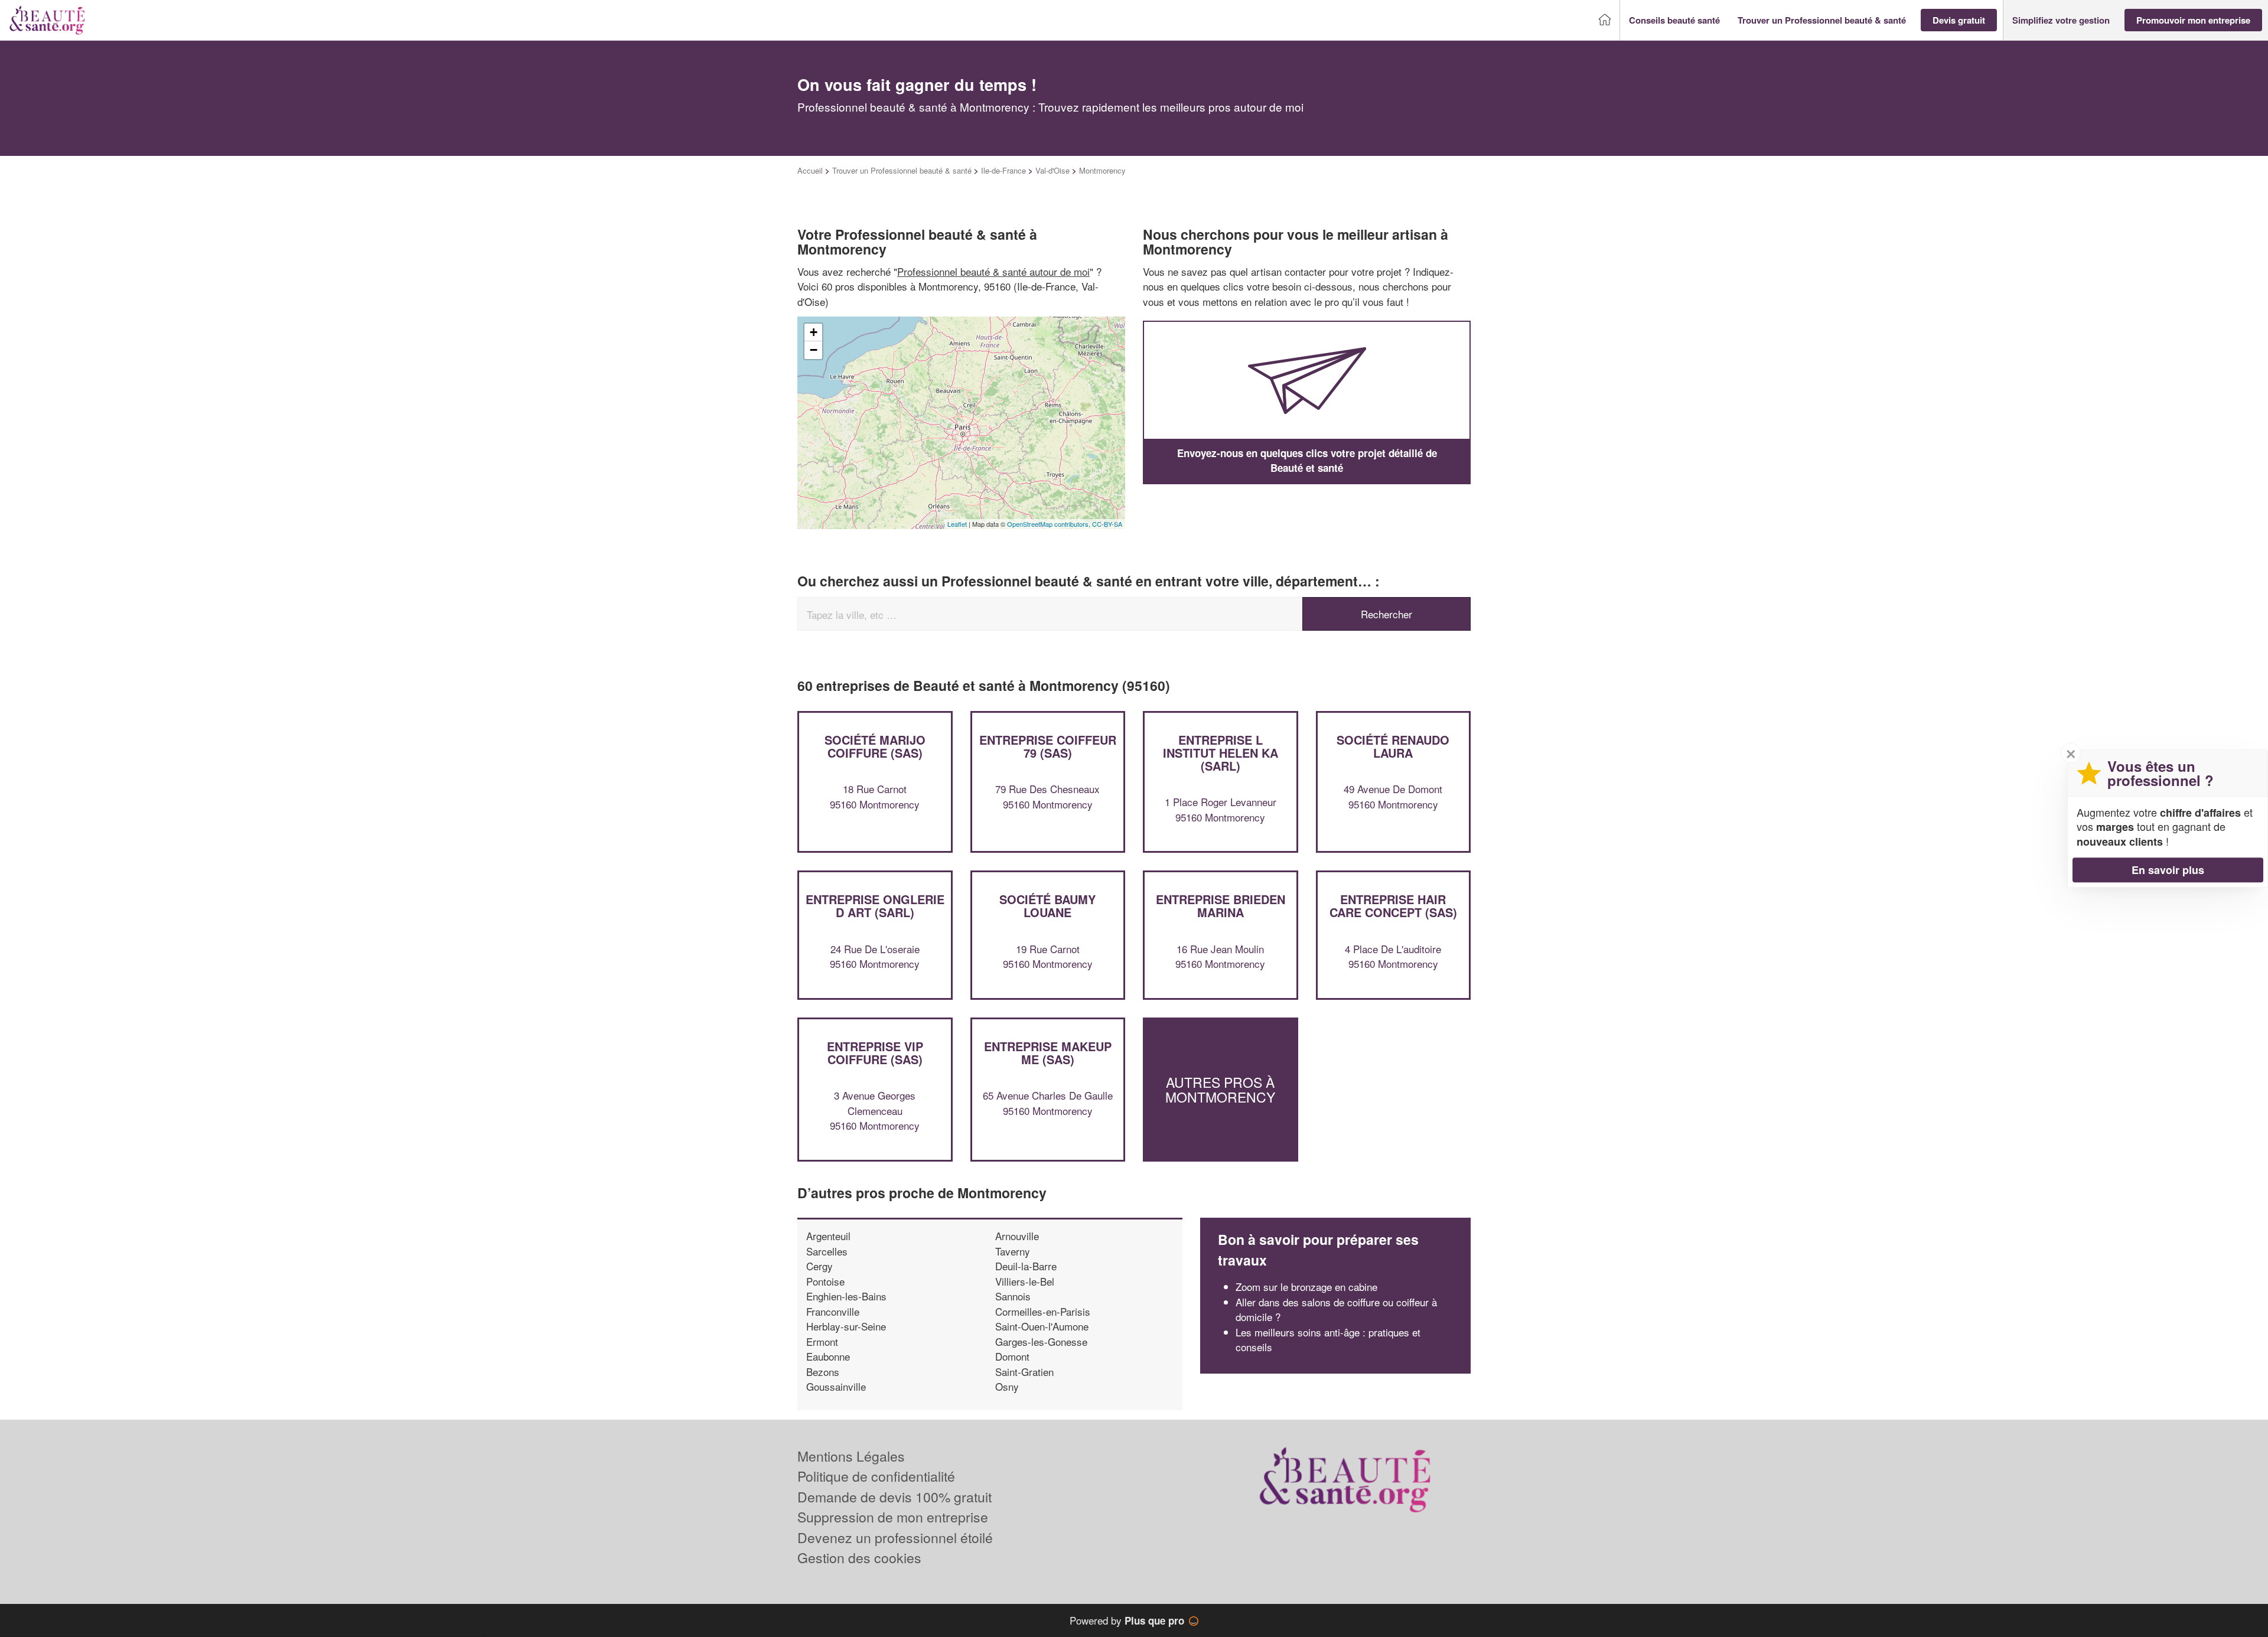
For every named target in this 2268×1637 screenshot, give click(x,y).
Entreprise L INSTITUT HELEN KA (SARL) (1221, 753)
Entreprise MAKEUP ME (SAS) (1048, 1053)
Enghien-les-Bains (846, 1296)
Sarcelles (827, 1251)
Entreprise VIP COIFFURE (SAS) (875, 1053)
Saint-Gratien (1024, 1372)
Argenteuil (828, 1236)
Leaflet (957, 524)
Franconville (833, 1311)
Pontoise (825, 1281)
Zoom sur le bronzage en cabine (1306, 1287)
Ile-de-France (1003, 170)
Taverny (1013, 1251)
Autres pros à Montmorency (1220, 1089)
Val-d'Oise (1052, 170)
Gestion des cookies (859, 1558)
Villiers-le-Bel (1025, 1281)
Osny (1007, 1386)
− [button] (814, 350)
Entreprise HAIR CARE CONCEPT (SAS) (1393, 906)
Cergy (819, 1266)
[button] (1674, 20)
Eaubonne (828, 1356)
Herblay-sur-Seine (846, 1326)
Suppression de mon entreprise (893, 1517)
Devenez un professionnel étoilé (895, 1537)
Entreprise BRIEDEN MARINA (1221, 906)
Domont (1012, 1356)
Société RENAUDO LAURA (1393, 746)
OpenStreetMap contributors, (1050, 524)
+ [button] (814, 332)
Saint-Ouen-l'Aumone (1042, 1326)
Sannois (1013, 1296)
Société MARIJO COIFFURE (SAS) (875, 746)
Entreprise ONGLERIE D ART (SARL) (875, 906)
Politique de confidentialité (876, 1476)
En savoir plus (2168, 870)
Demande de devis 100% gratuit (895, 1497)
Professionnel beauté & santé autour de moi (993, 271)
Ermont (822, 1341)
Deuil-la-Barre (1026, 1266)
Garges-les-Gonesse (1041, 1341)
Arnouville (1017, 1236)
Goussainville (836, 1386)
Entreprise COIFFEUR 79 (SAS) (1048, 746)
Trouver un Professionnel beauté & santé (902, 170)
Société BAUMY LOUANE (1047, 906)
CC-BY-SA (1107, 524)
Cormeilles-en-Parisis (1043, 1311)
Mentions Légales (851, 1456)
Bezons (823, 1372)
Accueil (810, 170)
